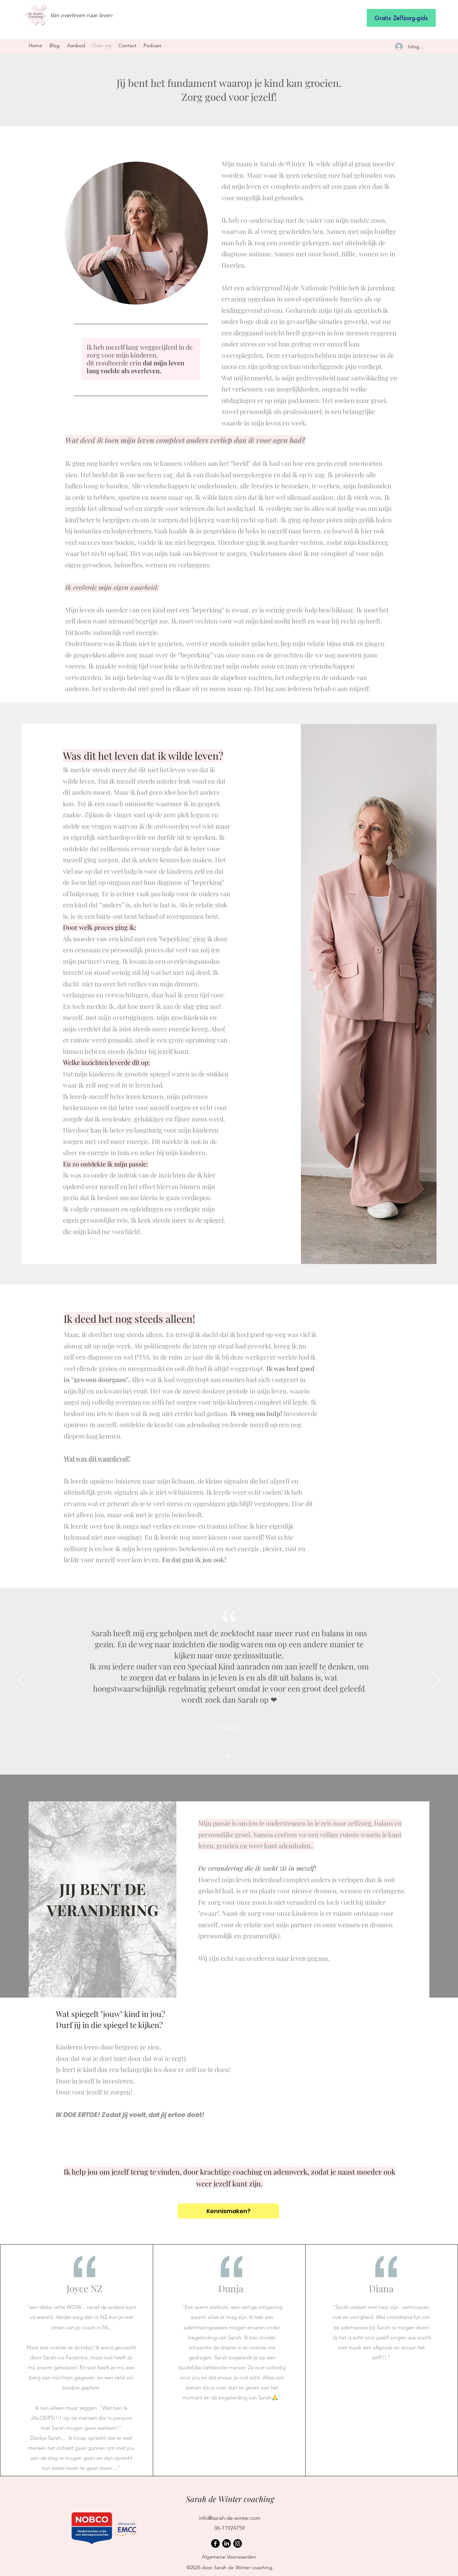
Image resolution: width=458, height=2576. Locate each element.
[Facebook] (215, 2543)
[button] (76, 46)
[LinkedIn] (226, 2543)
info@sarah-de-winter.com (230, 2518)
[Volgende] (437, 1681)
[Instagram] (238, 2543)
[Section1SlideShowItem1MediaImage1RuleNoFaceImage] (229, 1757)
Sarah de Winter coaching (230, 2499)
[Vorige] (21, 1681)
